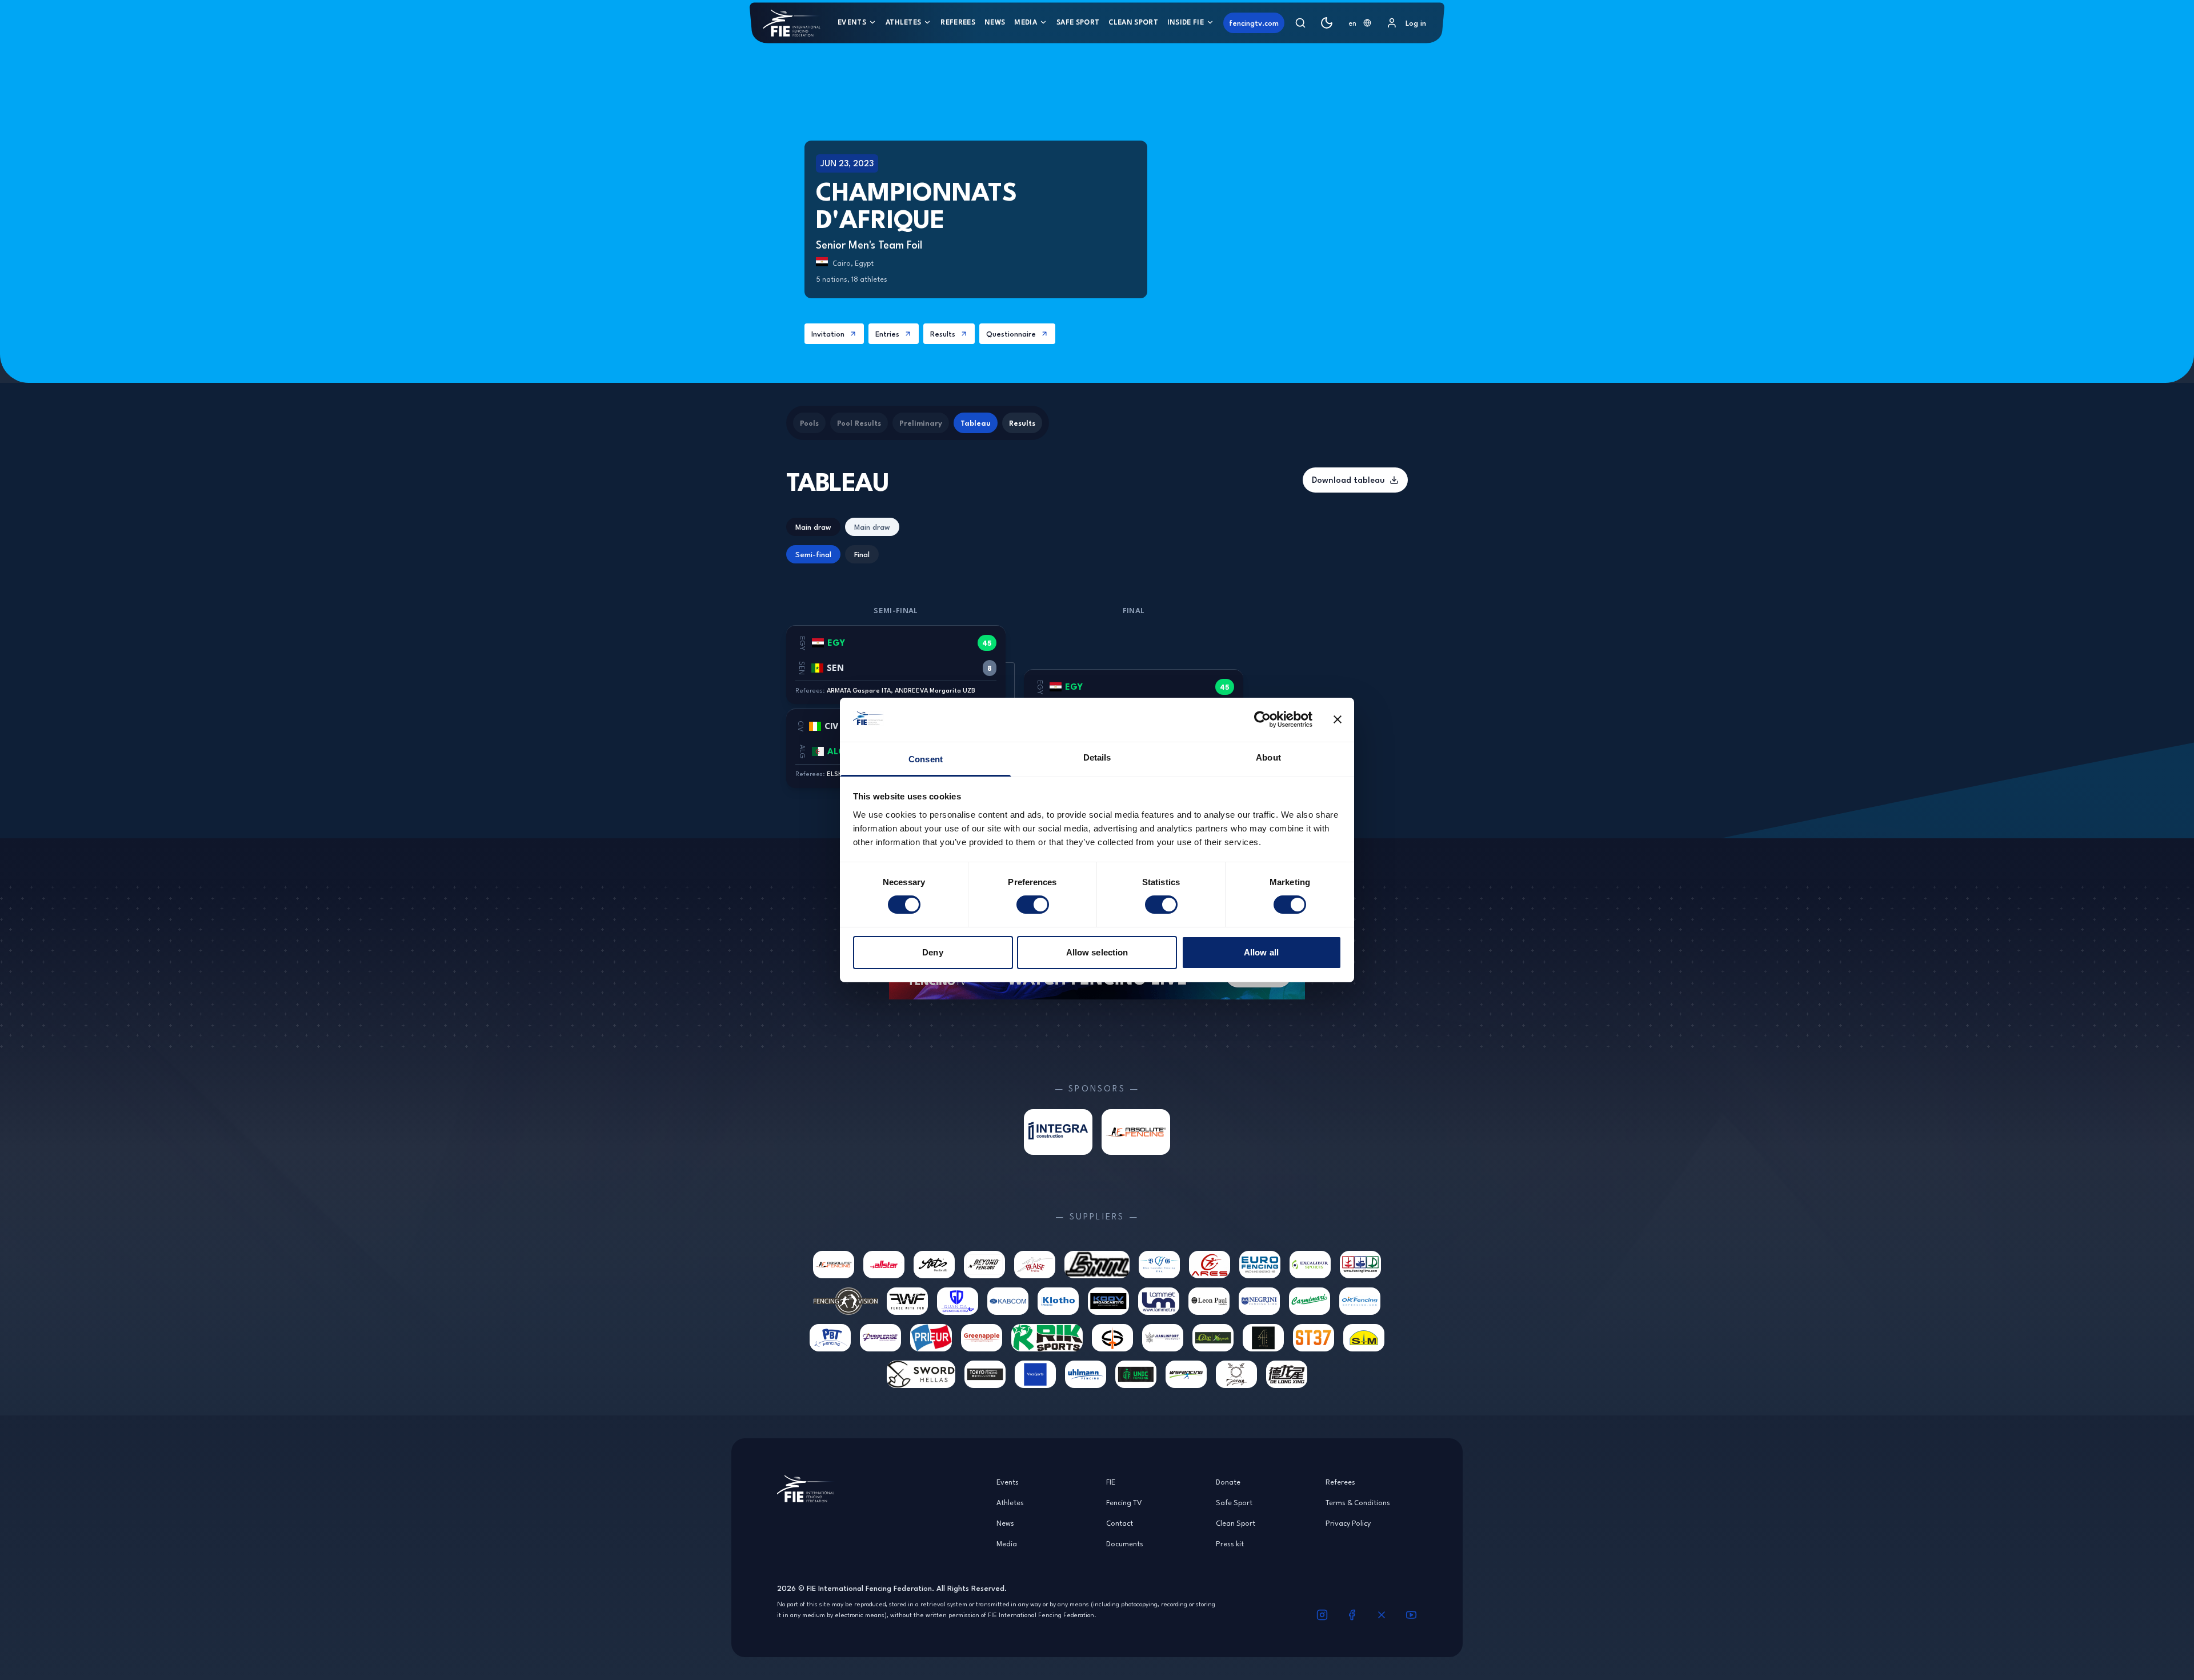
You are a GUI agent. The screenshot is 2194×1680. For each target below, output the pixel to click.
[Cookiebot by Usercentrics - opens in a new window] (1262, 719)
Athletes (904, 22)
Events (852, 22)
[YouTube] (1411, 1615)
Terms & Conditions (1358, 1502)
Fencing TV (1124, 1502)
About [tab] (1268, 757)
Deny (932, 952)
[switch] (1033, 905)
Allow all (1261, 952)
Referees (958, 22)
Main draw (813, 527)
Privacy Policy (1348, 1523)
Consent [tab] (926, 759)
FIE (1111, 1482)
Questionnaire (1011, 334)
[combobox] (1360, 23)
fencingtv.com (1254, 23)
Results (943, 334)
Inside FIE (1186, 22)
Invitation (828, 334)
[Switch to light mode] (1327, 23)
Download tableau (1348, 480)
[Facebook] (1352, 1615)
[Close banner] (1338, 719)
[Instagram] (1322, 1615)
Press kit (1230, 1543)
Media (1026, 22)
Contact (1120, 1523)
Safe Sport (1078, 22)
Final (862, 554)
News (995, 22)
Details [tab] (1097, 757)
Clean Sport (1133, 22)
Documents (1125, 1543)
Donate (1228, 1482)
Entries (887, 334)
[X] (1382, 1615)
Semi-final (813, 554)
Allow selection (1097, 952)
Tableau (976, 423)
